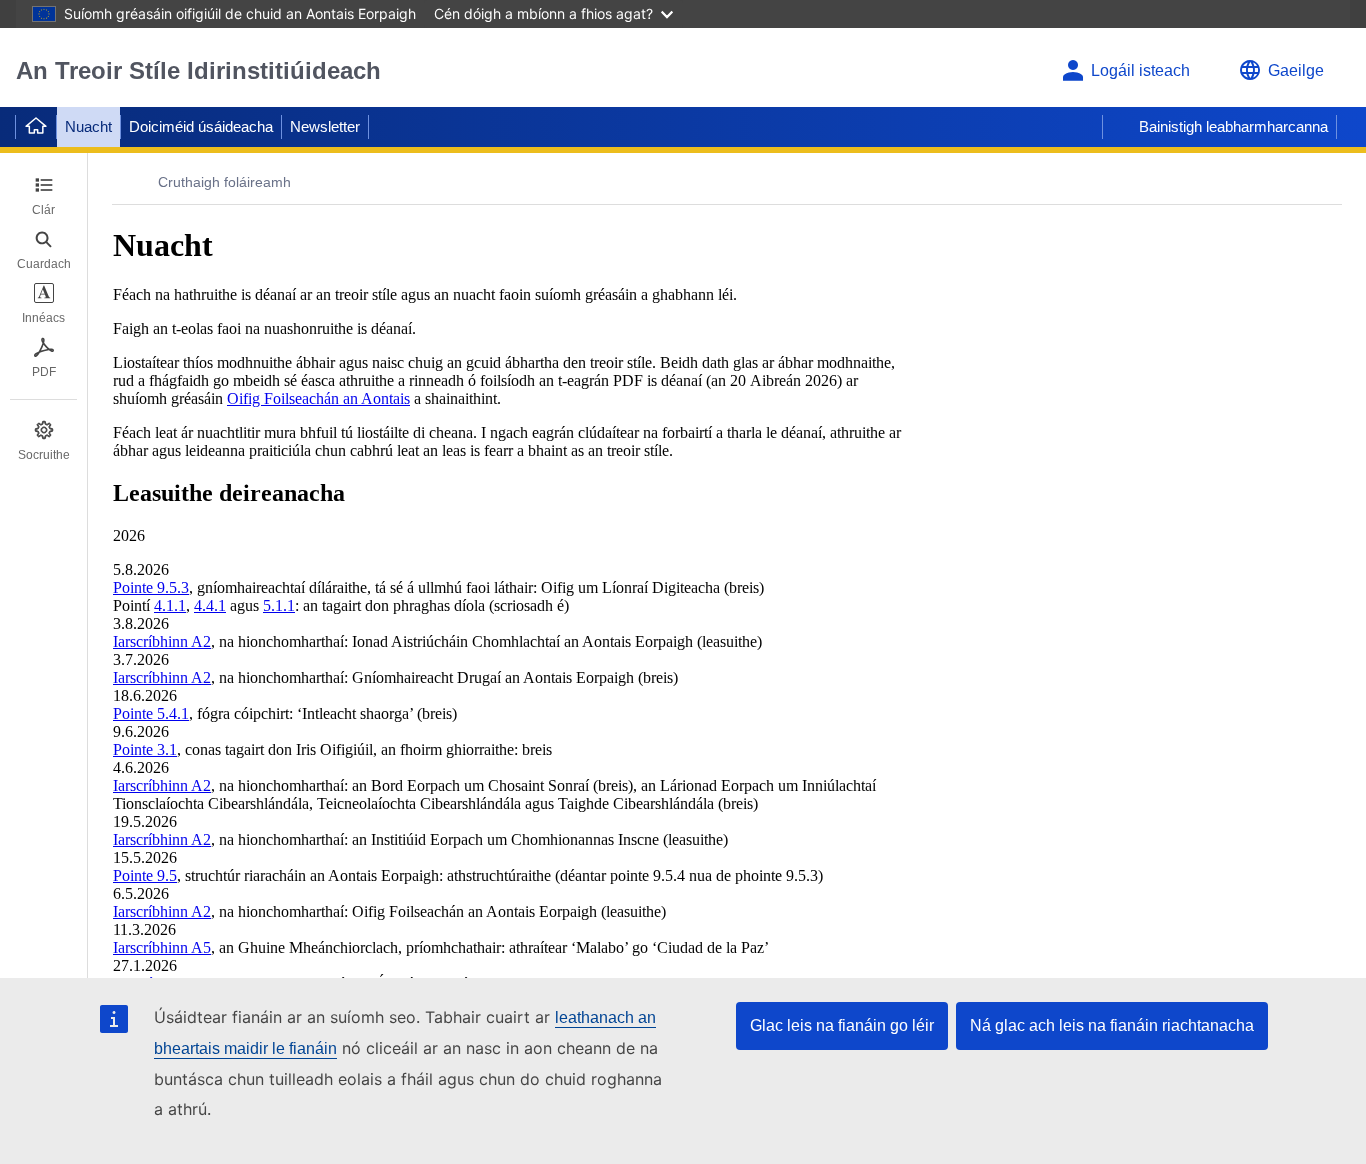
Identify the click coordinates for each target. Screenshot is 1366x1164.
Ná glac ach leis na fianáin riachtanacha (1112, 1025)
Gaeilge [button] (1296, 70)
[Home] (36, 127)
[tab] (43, 196)
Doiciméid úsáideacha (201, 126)
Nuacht (88, 126)
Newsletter (325, 126)
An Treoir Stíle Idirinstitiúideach (198, 70)
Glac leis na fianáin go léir (842, 1025)
